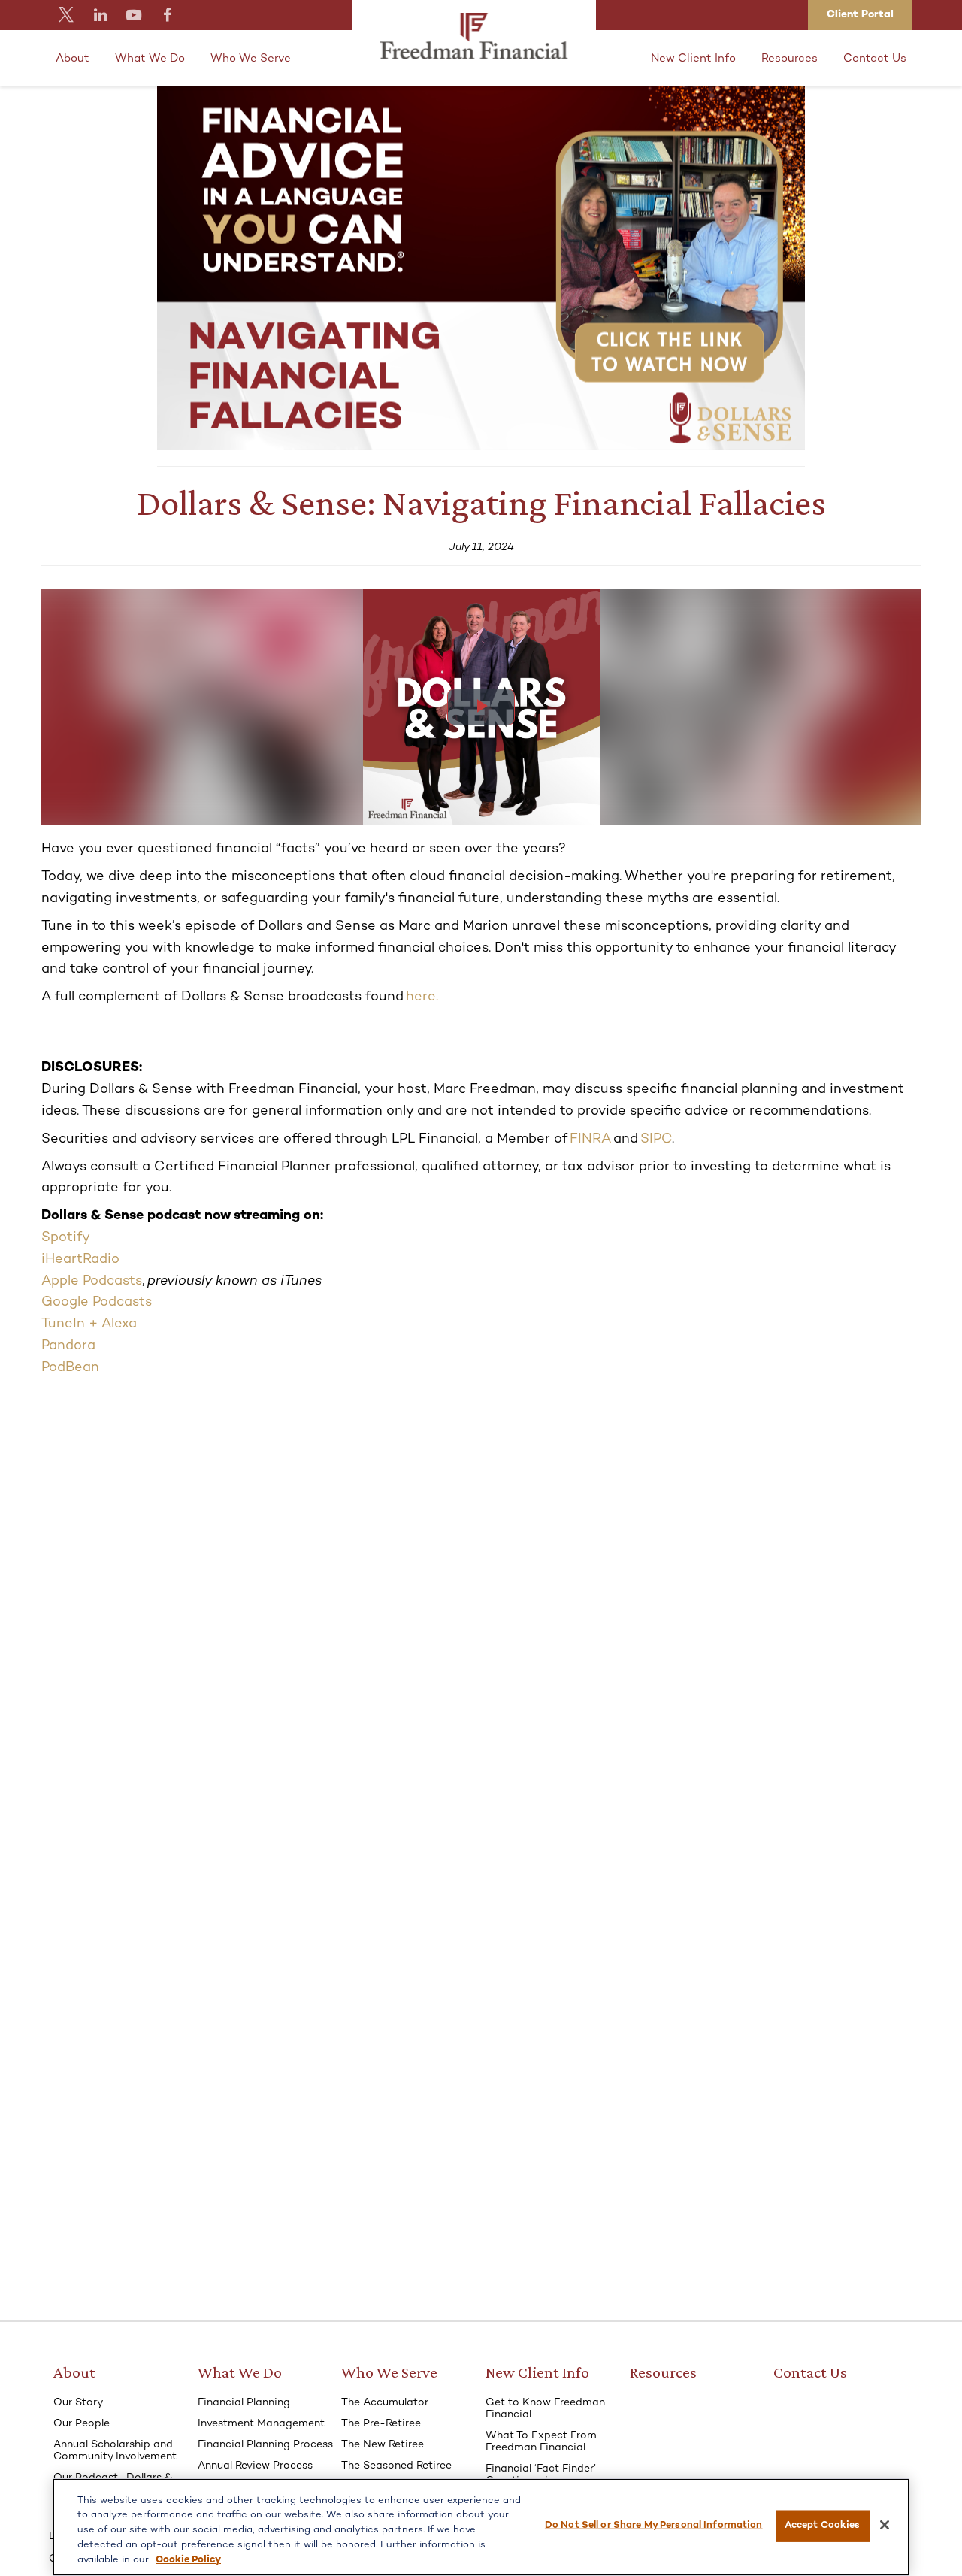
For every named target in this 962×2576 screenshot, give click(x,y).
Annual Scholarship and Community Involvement (115, 2451)
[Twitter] (67, 15)
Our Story (78, 2403)
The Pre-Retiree (381, 2424)
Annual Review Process (255, 2466)
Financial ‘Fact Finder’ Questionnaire (541, 2475)
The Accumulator (385, 2403)
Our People (82, 2424)
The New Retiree (383, 2445)
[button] (73, 58)
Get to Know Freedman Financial (545, 2409)
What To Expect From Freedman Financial (541, 2442)
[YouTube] (134, 15)
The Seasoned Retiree (396, 2466)
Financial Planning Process (265, 2445)
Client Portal (860, 15)
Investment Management (261, 2424)
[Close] (885, 2525)
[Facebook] (168, 15)
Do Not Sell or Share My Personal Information (654, 2526)
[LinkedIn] (100, 15)
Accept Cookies (823, 2526)
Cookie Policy (188, 2559)
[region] (481, 2527)
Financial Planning (244, 2403)
